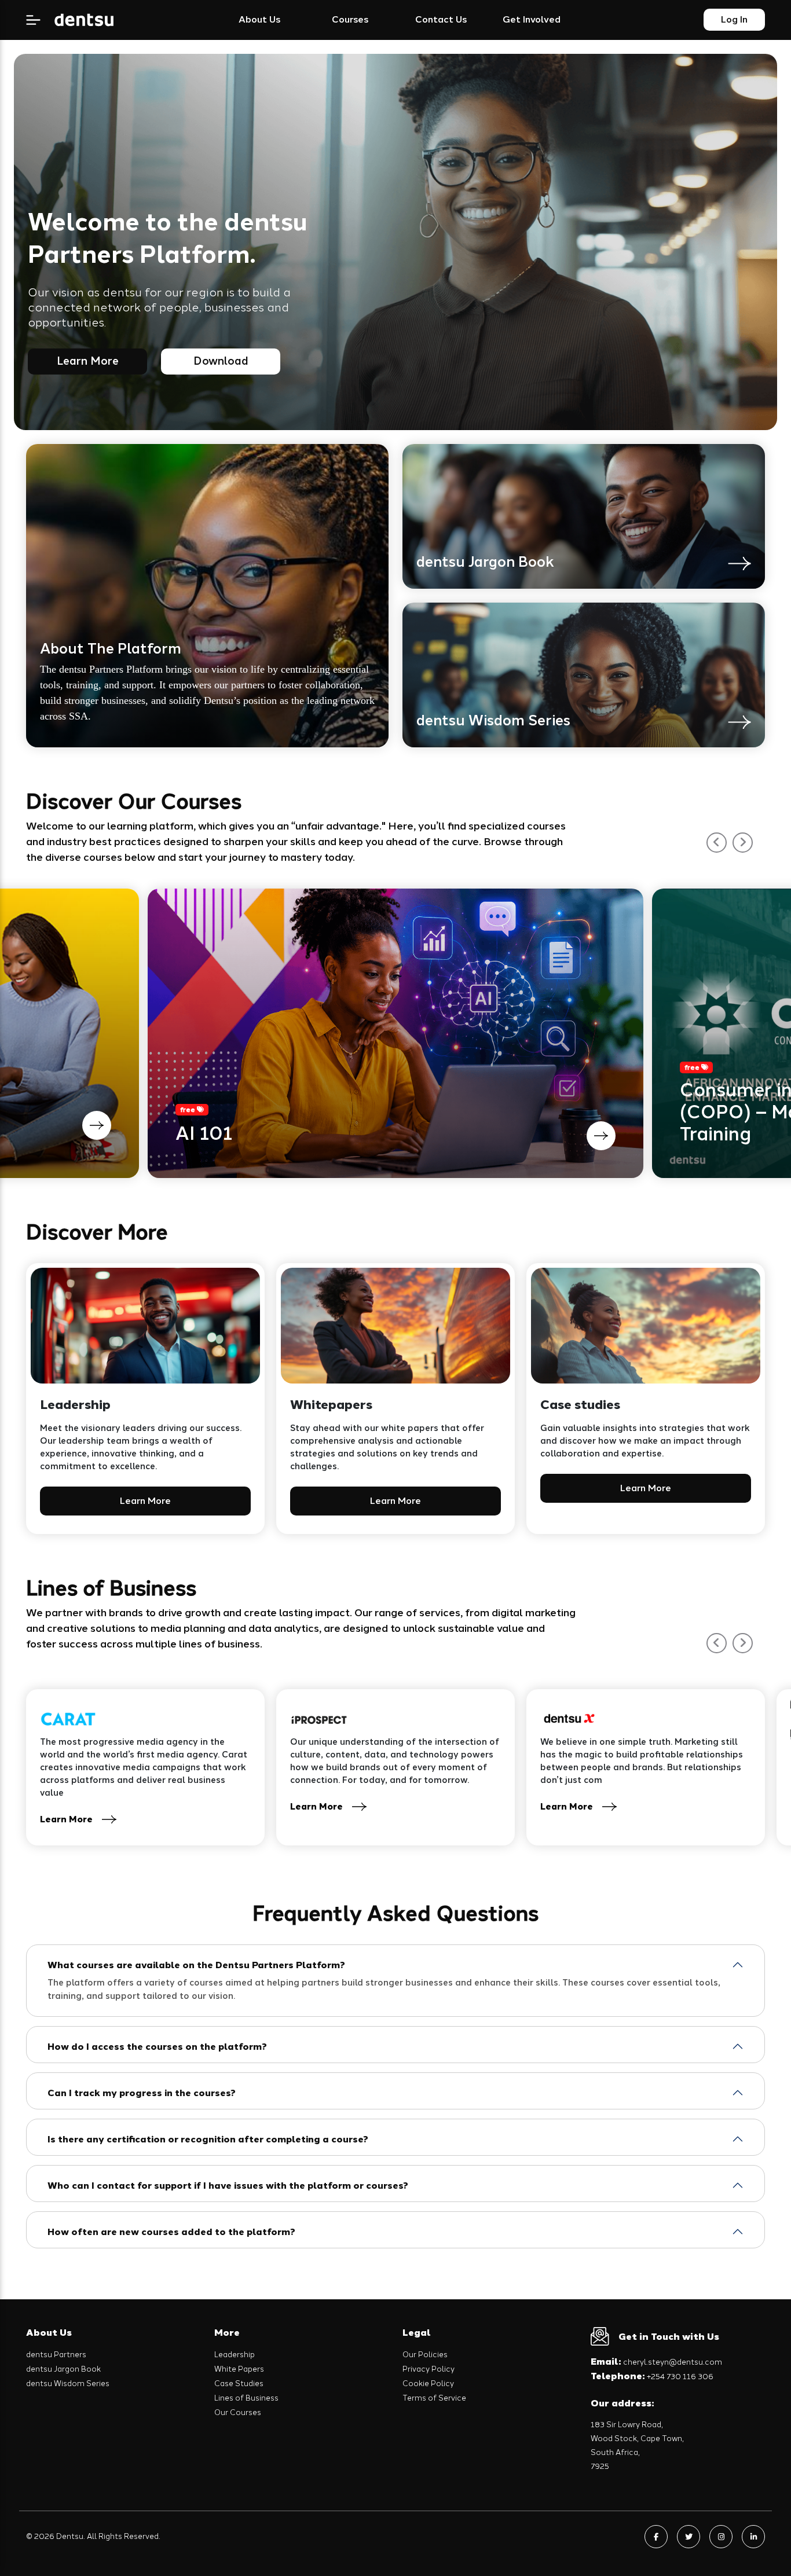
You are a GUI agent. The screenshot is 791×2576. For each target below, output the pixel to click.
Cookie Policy (428, 2384)
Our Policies (425, 2355)
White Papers (239, 2369)
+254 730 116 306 (652, 2377)
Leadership (235, 2355)
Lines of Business (246, 2398)
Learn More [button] (145, 1501)
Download (221, 361)
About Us (259, 19)
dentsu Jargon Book (63, 2369)
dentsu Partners (56, 2355)
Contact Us (441, 19)
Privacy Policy (429, 2369)
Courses (350, 19)
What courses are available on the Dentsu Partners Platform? (196, 1965)
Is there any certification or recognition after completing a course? (208, 2139)
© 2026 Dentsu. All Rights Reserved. (93, 2536)
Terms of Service (434, 2398)
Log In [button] (734, 19)
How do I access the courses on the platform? (157, 2047)
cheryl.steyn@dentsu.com (656, 2362)
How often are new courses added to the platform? (171, 2232)
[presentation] (717, 843)
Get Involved (532, 19)
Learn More (88, 361)
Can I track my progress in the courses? (142, 2093)
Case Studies (239, 2384)
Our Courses (238, 2412)
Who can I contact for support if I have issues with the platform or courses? (228, 2186)
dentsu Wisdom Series (68, 2384)
